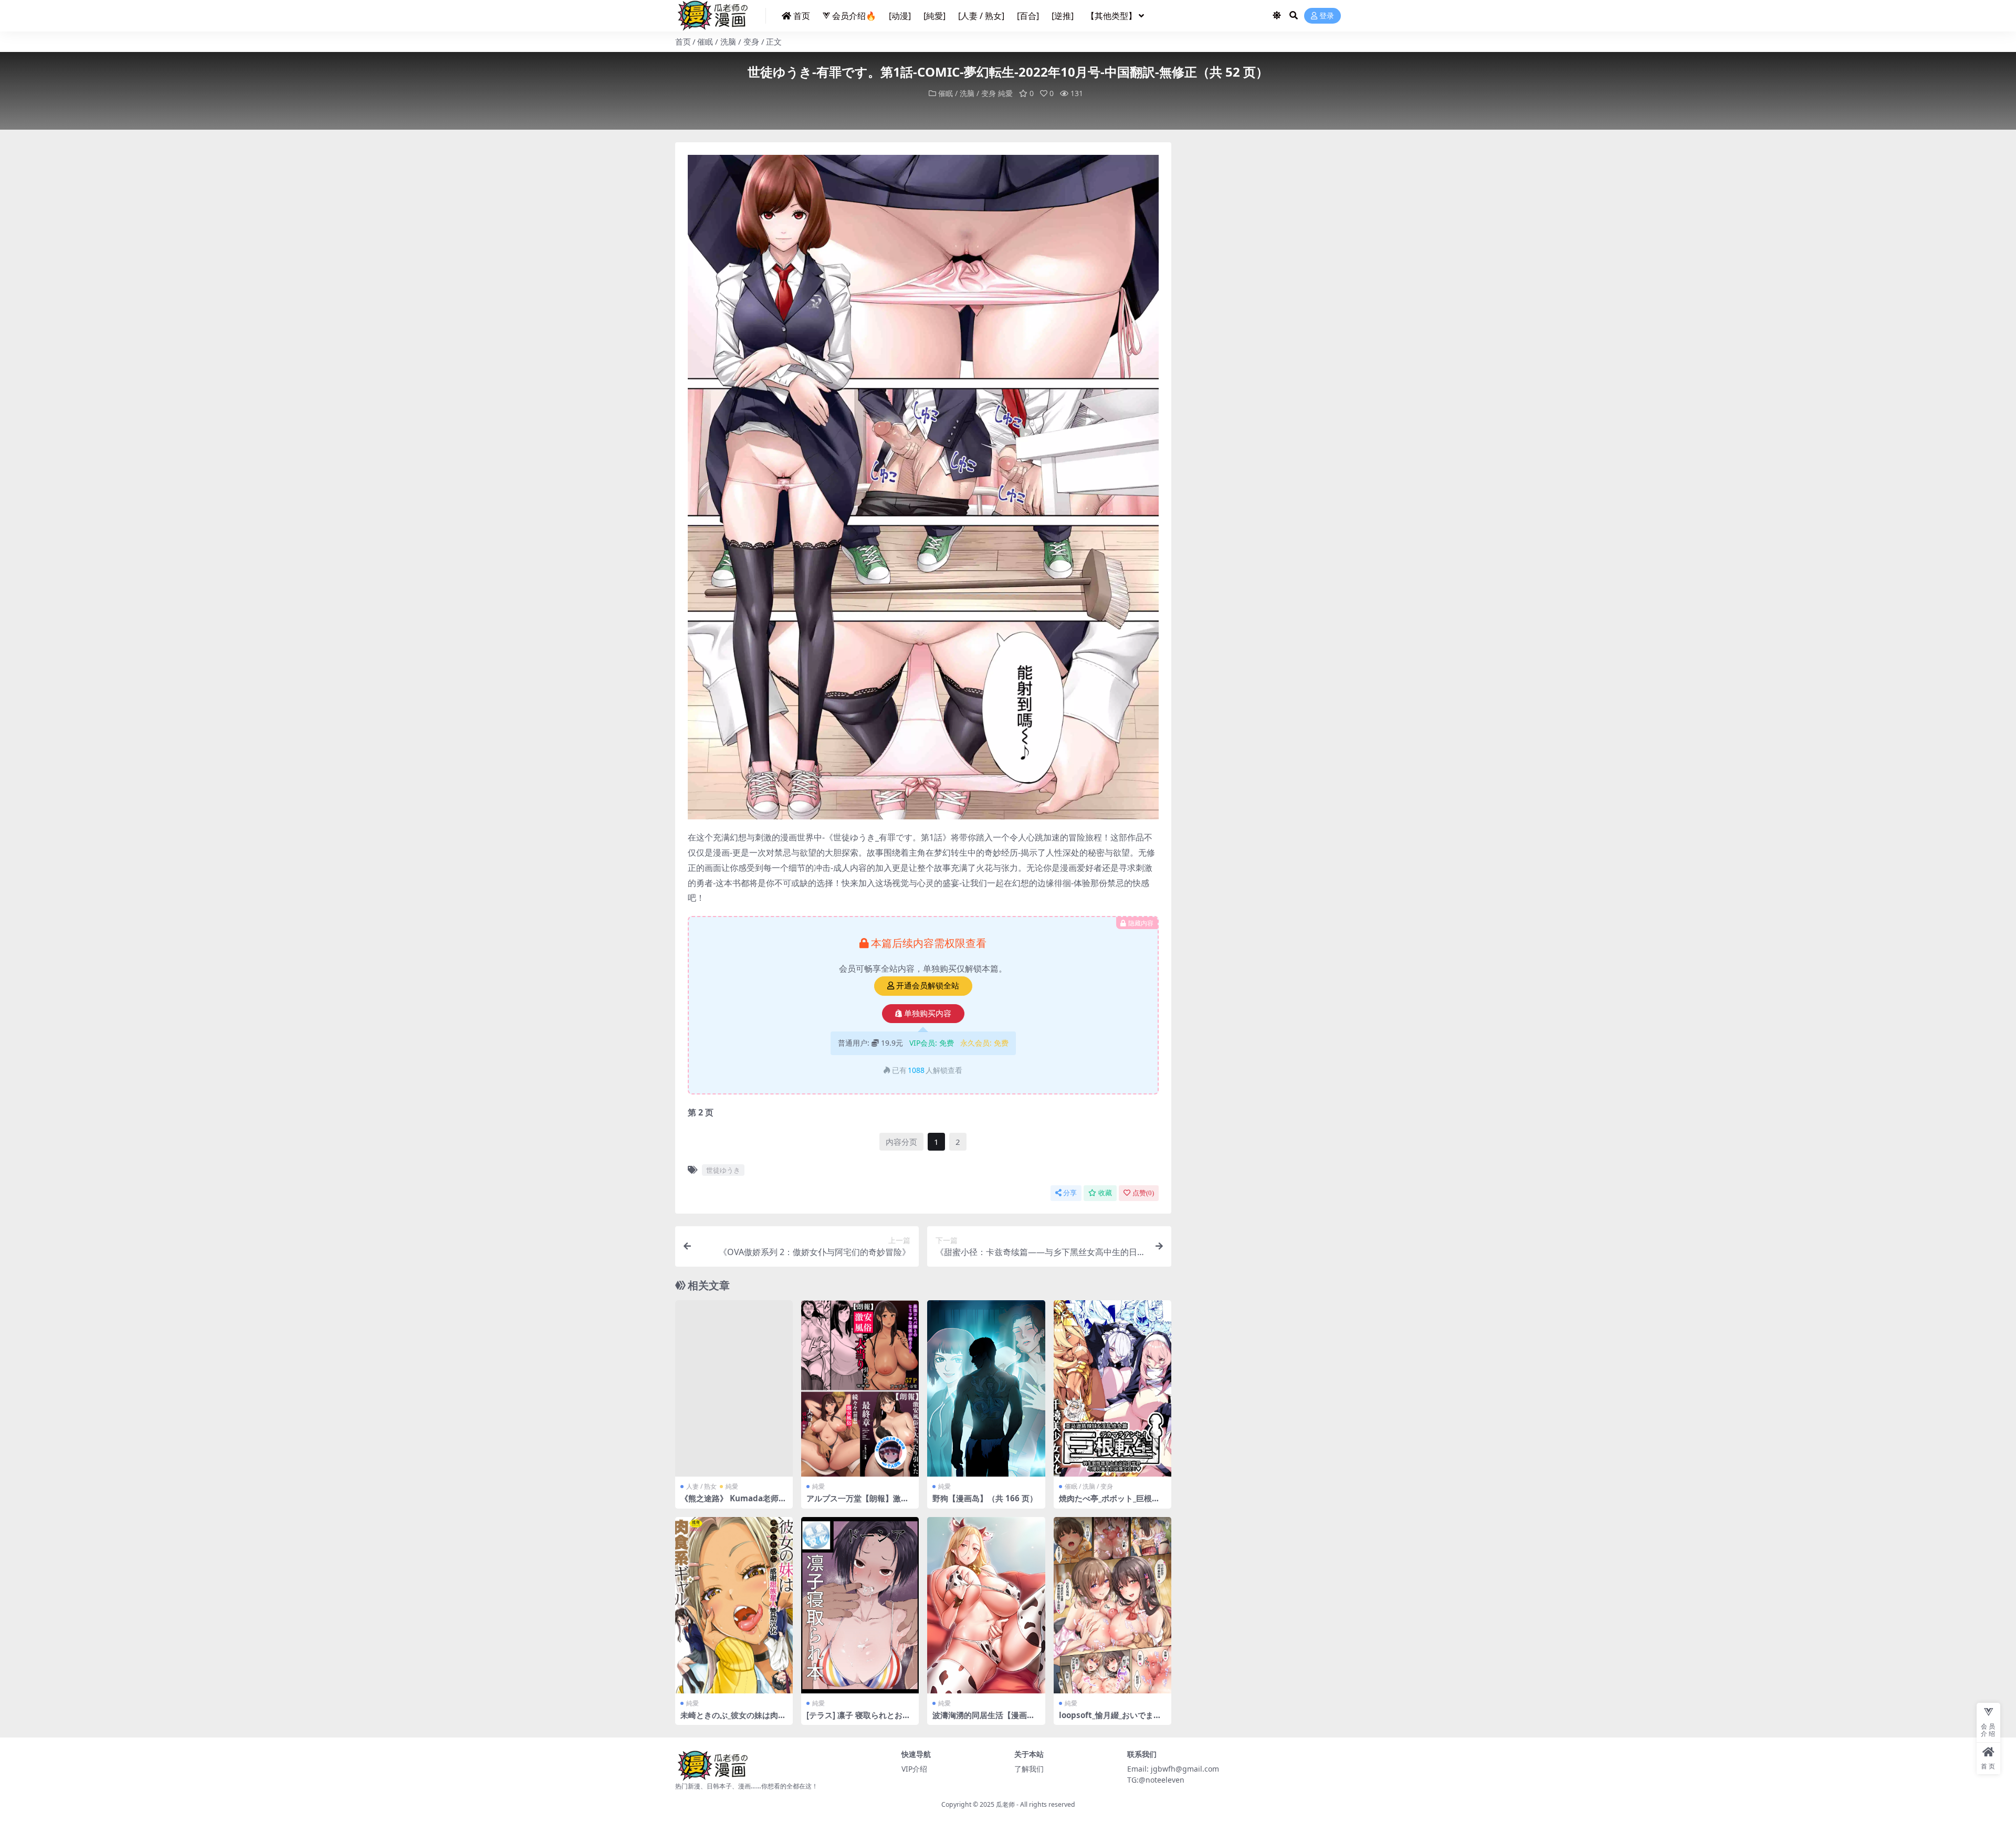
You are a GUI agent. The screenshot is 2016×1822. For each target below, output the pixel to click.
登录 (1327, 16)
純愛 (1005, 93)
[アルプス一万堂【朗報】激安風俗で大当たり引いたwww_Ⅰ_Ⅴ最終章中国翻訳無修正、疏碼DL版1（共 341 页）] (860, 1389)
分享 (1070, 1193)
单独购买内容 (928, 1014)
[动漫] (900, 16)
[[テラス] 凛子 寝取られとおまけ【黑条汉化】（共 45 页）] (860, 1605)
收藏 (1105, 1193)
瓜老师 (1005, 1804)
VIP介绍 (914, 1769)
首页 (802, 16)
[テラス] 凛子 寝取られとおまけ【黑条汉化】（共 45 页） (858, 1720)
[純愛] (934, 16)
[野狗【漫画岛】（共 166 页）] (986, 1389)
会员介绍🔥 (854, 16)
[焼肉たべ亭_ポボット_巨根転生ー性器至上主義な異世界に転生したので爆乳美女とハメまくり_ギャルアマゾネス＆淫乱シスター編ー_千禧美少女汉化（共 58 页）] (1112, 1389)
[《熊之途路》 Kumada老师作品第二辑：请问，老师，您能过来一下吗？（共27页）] (734, 1389)
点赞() (1143, 1193)
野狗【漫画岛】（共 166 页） (985, 1498)
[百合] (1028, 16)
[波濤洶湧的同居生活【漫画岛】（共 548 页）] (986, 1605)
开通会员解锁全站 (928, 986)
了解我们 (1029, 1769)
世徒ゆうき (723, 1170)
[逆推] (1063, 16)
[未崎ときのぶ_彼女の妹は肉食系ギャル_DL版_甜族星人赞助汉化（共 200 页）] (734, 1605)
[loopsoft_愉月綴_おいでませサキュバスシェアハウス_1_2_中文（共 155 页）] (1112, 1605)
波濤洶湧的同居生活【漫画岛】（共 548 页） (980, 1720)
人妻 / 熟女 (701, 1486)
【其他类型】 (1111, 16)
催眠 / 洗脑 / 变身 (728, 41)
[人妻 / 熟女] (981, 16)
